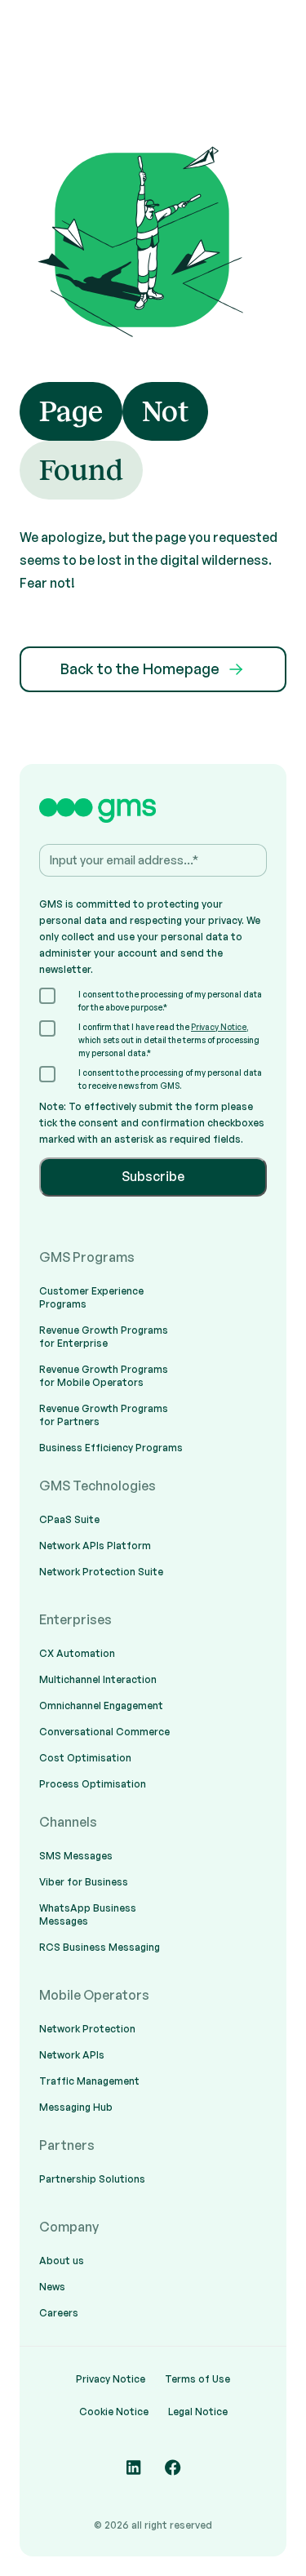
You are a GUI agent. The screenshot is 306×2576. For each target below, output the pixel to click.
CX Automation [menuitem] (77, 1653)
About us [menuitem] (62, 2261)
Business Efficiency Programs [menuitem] (111, 1448)
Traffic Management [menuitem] (89, 2081)
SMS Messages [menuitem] (76, 1856)
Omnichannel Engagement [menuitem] (101, 1705)
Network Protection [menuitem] (87, 2029)
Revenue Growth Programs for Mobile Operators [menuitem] (104, 1376)
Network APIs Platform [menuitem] (95, 1546)
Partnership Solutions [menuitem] (92, 2179)
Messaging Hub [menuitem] (76, 2107)
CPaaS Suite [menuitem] (69, 1519)
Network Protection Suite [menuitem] (101, 1572)
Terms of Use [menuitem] (197, 2379)
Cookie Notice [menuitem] (114, 2412)
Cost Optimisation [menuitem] (85, 1758)
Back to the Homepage (140, 668)
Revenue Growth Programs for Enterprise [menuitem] (104, 1337)
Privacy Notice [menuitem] (111, 2379)
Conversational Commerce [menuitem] (104, 1732)
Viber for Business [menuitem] (84, 1882)
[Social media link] (134, 2467)
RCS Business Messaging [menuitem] (100, 1947)
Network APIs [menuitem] (72, 2055)
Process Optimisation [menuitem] (93, 1784)
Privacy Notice (219, 1027)
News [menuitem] (52, 2287)
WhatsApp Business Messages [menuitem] (88, 1914)
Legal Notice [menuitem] (198, 2412)
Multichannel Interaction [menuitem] (98, 1679)
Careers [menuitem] (59, 2313)
